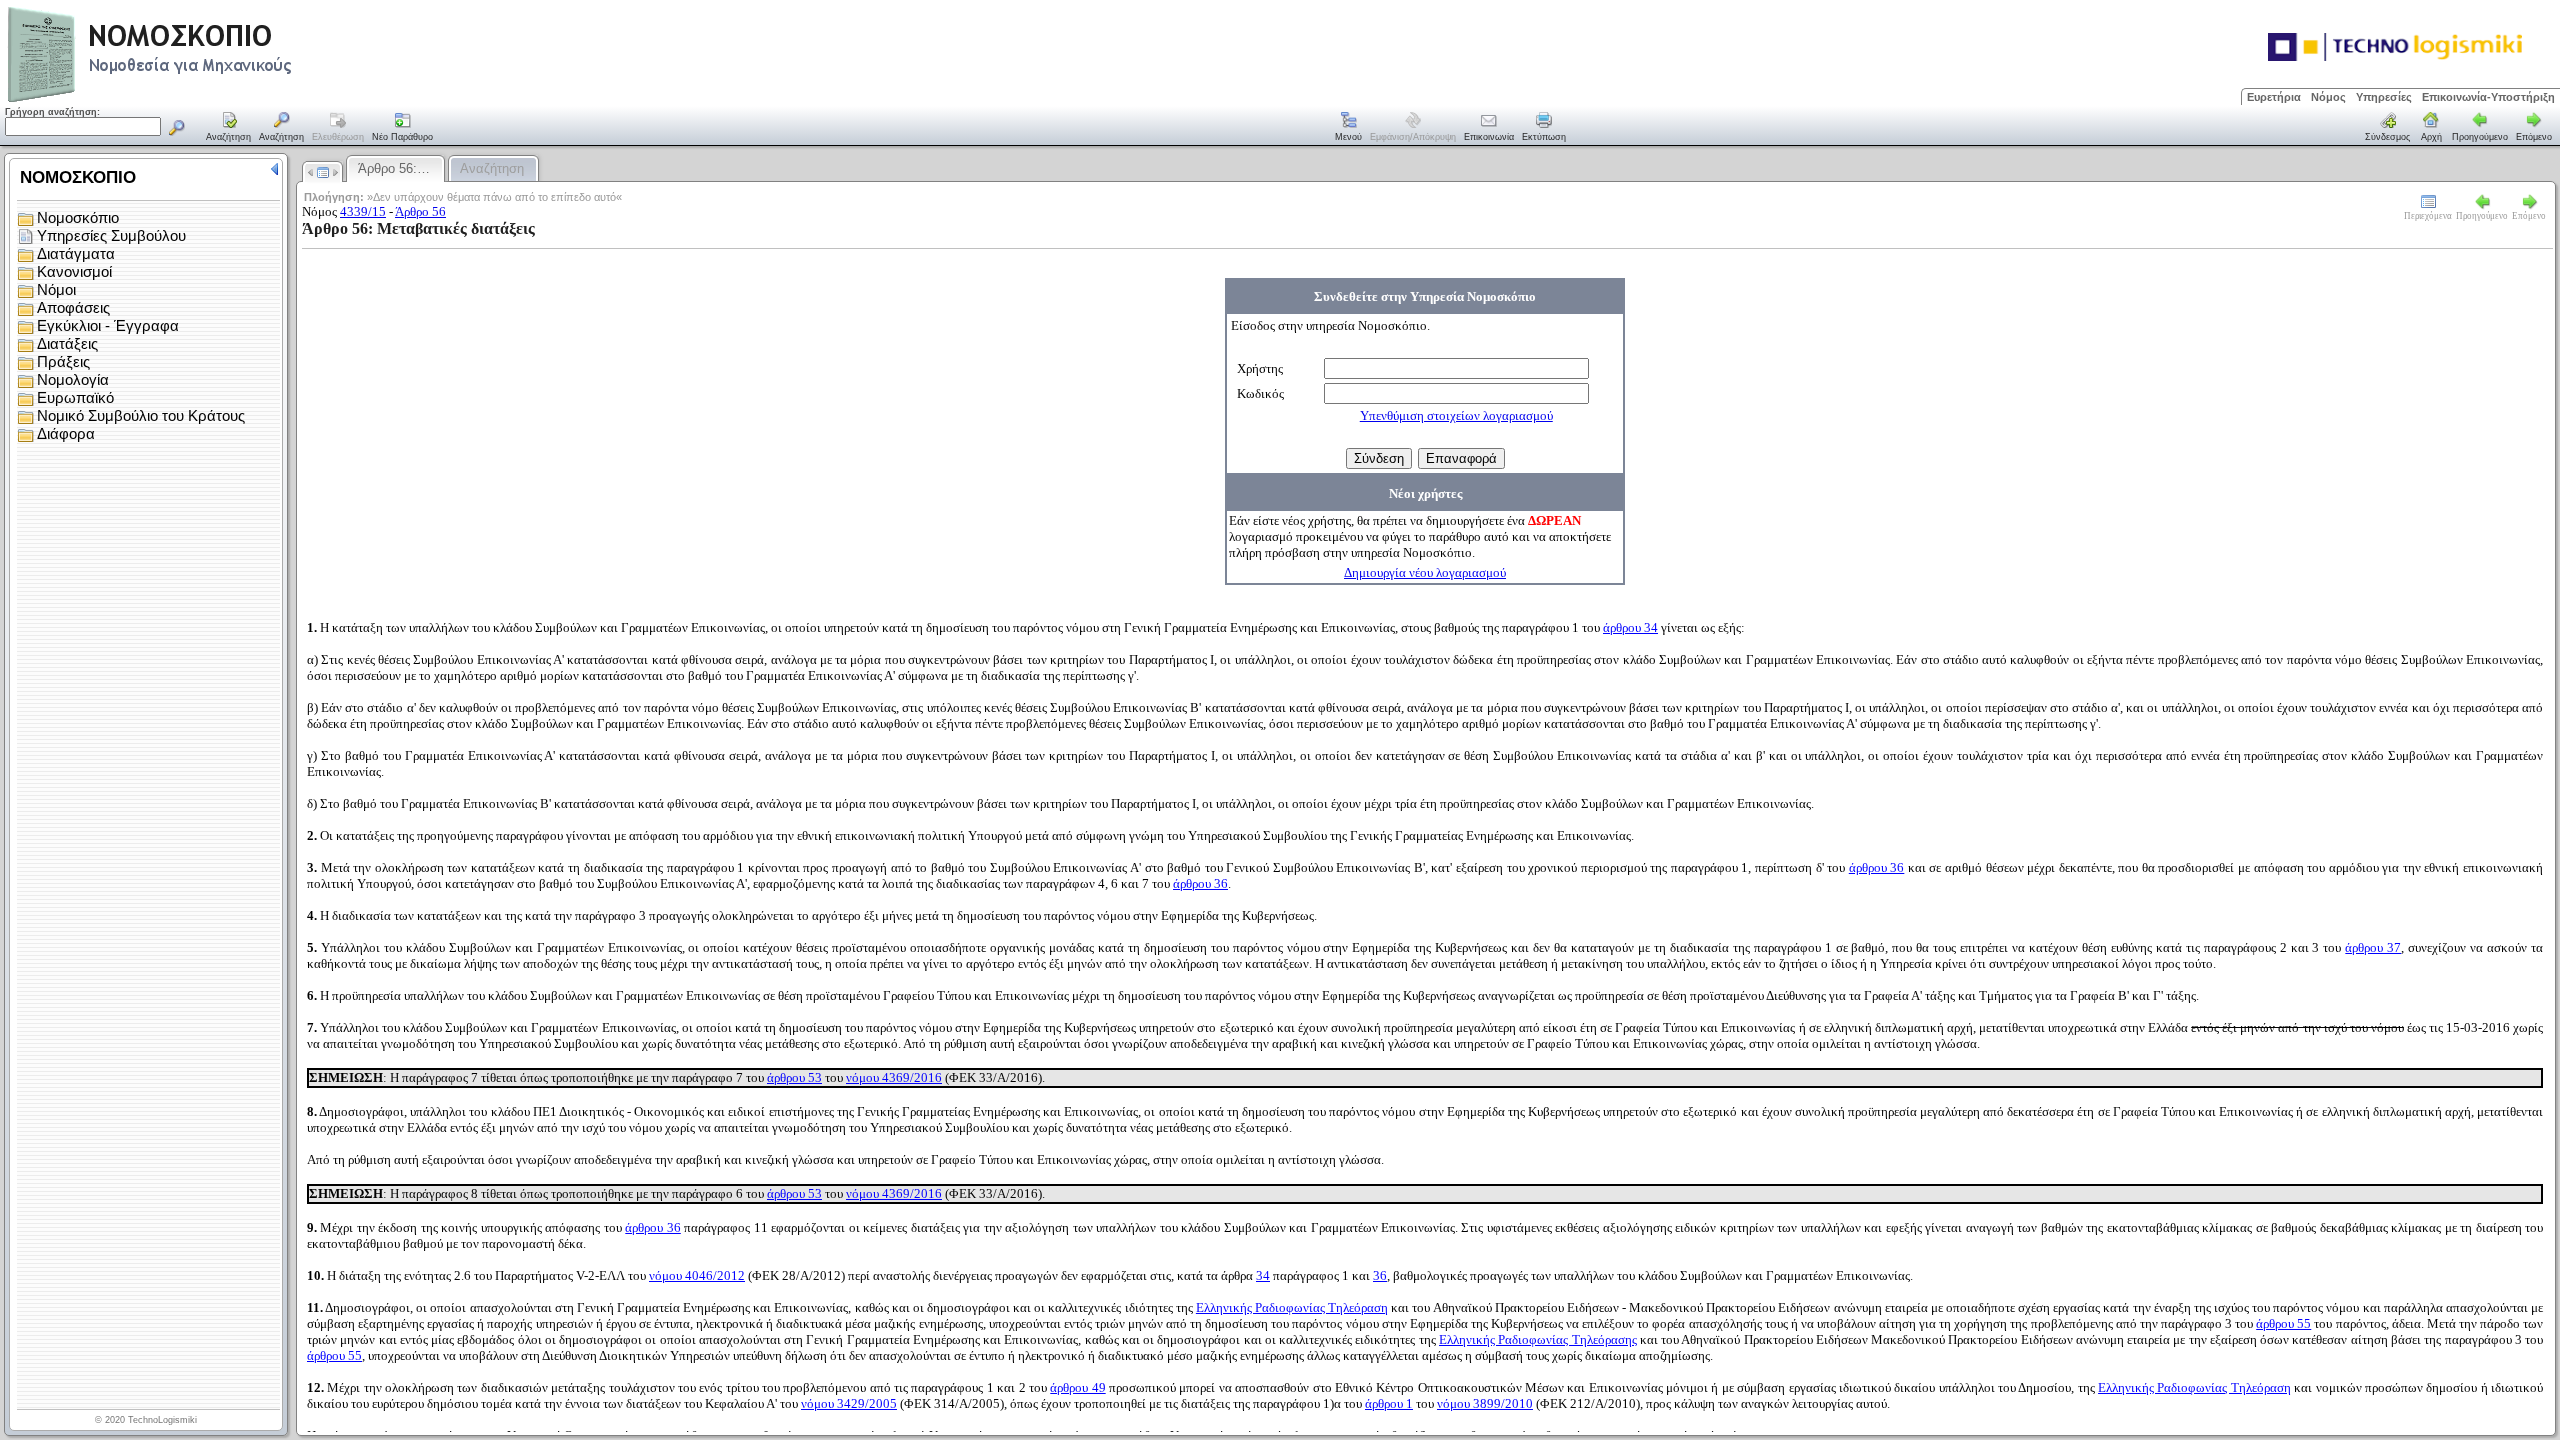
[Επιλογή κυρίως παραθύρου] (229, 128)
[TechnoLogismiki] (228, 99)
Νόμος (2328, 97)
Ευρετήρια (2274, 97)
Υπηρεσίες (2384, 97)
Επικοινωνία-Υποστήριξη (2488, 97)
